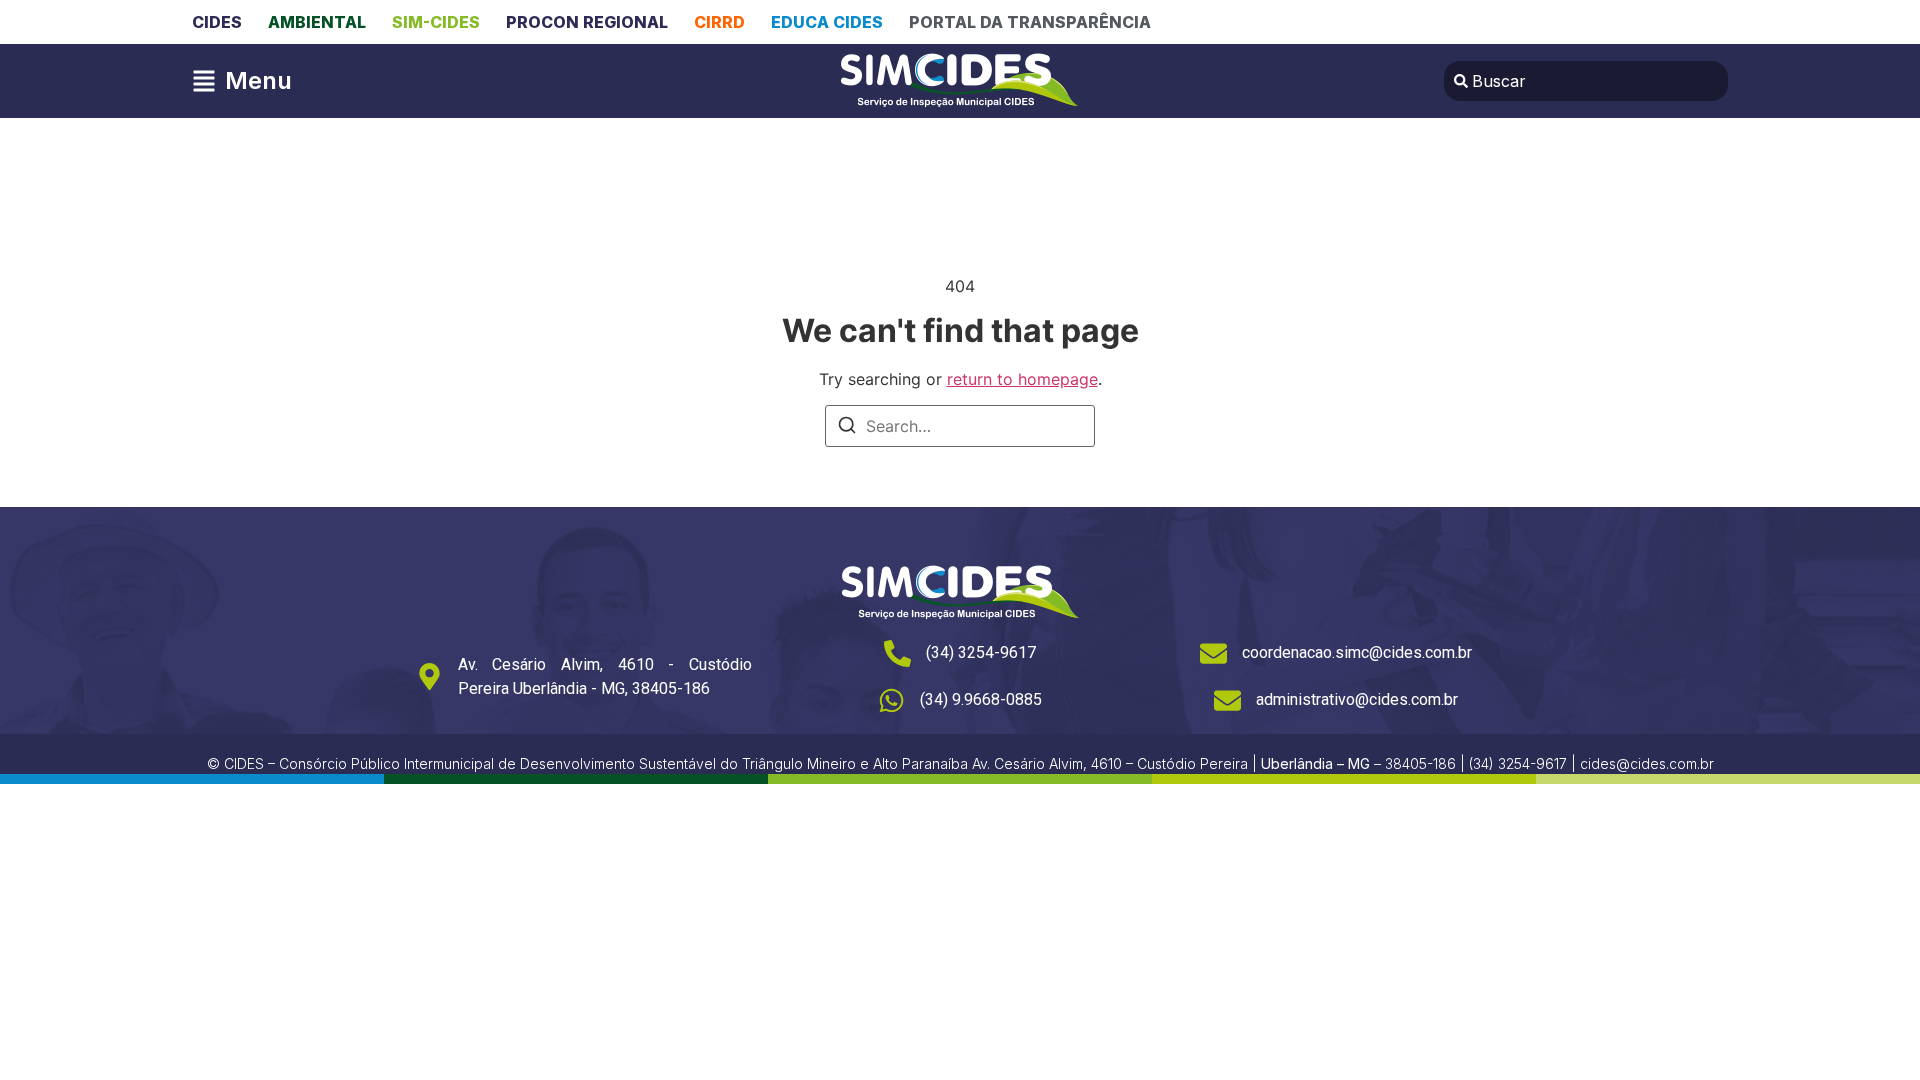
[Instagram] (1654, 22)
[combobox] (1586, 81)
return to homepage (1022, 379)
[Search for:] (960, 426)
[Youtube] (1695, 22)
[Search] (847, 428)
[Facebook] (1613, 22)
